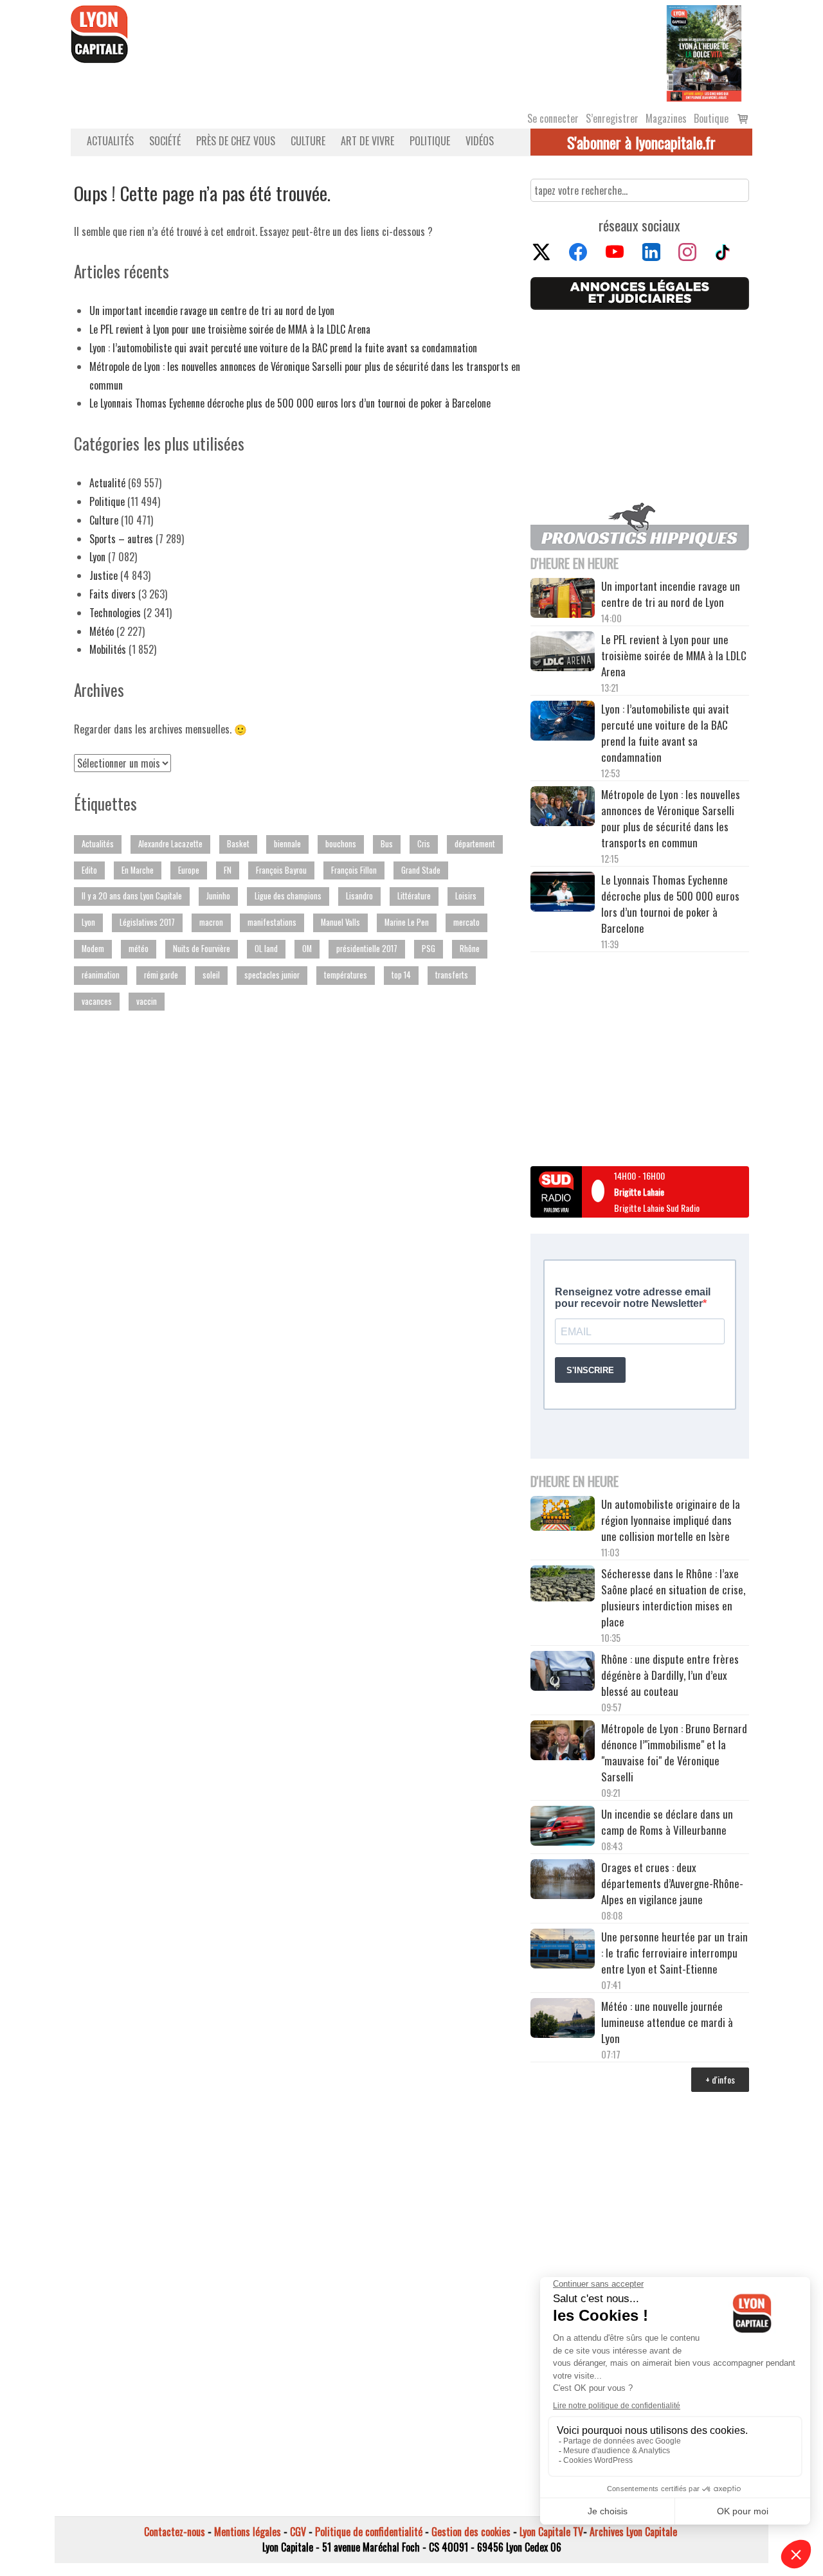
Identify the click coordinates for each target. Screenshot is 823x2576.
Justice (104, 575)
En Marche (138, 870)
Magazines (666, 118)
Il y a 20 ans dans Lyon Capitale (132, 896)
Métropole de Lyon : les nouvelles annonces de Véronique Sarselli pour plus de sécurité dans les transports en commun (671, 818)
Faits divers (113, 594)
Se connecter (553, 118)
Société (165, 141)
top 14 (401, 975)
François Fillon (354, 870)
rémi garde (161, 975)
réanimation (101, 975)
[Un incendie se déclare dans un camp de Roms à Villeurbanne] (563, 1828)
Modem (93, 949)
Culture (308, 141)
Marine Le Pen (407, 922)
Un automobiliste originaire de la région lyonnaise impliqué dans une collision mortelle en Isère (671, 1520)
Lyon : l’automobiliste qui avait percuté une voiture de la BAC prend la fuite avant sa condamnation (283, 348)
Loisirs (466, 896)
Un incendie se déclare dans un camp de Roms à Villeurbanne (667, 1822)
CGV (298, 2532)
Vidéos (480, 141)
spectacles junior (272, 975)
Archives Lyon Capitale (633, 2532)
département (475, 844)
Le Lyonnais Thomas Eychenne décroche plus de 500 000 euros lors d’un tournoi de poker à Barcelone (290, 403)
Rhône (470, 949)
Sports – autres (121, 539)
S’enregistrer (612, 118)
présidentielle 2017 (367, 949)
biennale (287, 844)
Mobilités (108, 649)
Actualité (107, 483)
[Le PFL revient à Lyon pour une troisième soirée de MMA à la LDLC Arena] (563, 653)
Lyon (97, 557)
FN (228, 870)
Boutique (711, 118)
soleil (211, 975)
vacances (97, 1001)
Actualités (110, 141)
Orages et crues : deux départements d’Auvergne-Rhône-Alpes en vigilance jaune (672, 1883)
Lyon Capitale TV (551, 2532)
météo (139, 949)
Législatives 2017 (147, 922)
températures (346, 975)
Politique (430, 141)
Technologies (115, 613)
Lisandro (359, 896)
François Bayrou (281, 870)
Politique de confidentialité (369, 2532)
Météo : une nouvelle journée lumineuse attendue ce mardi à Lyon (667, 2022)
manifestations (272, 922)
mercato (466, 922)
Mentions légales (248, 2532)
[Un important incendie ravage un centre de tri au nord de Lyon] (563, 600)
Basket (238, 844)
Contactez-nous (175, 2532)
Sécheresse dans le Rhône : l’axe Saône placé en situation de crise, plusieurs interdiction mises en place (673, 1598)
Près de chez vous (236, 141)
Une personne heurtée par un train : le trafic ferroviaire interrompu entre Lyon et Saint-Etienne (674, 1953)
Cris (424, 844)
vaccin (147, 1001)
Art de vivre (367, 141)
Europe (189, 870)
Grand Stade (421, 870)
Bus (387, 844)
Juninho (218, 896)
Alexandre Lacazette (170, 844)
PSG (429, 949)
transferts (452, 975)
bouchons (341, 844)
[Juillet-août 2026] (704, 52)
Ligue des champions (288, 896)
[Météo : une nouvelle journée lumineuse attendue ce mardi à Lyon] (563, 2020)
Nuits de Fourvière (202, 949)
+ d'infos (720, 2079)
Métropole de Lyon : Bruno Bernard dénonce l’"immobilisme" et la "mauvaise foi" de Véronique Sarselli (674, 1752)
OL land (266, 949)
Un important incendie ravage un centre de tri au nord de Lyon (212, 311)
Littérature (414, 896)
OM (307, 949)
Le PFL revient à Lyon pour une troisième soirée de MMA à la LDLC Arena (230, 329)
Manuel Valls (340, 922)
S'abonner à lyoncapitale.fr (641, 142)
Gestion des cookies (471, 2532)
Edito (89, 870)
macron (211, 922)
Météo (102, 631)
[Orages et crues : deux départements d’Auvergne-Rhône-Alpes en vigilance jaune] (563, 1881)
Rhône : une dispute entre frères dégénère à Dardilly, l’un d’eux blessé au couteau (670, 1675)
